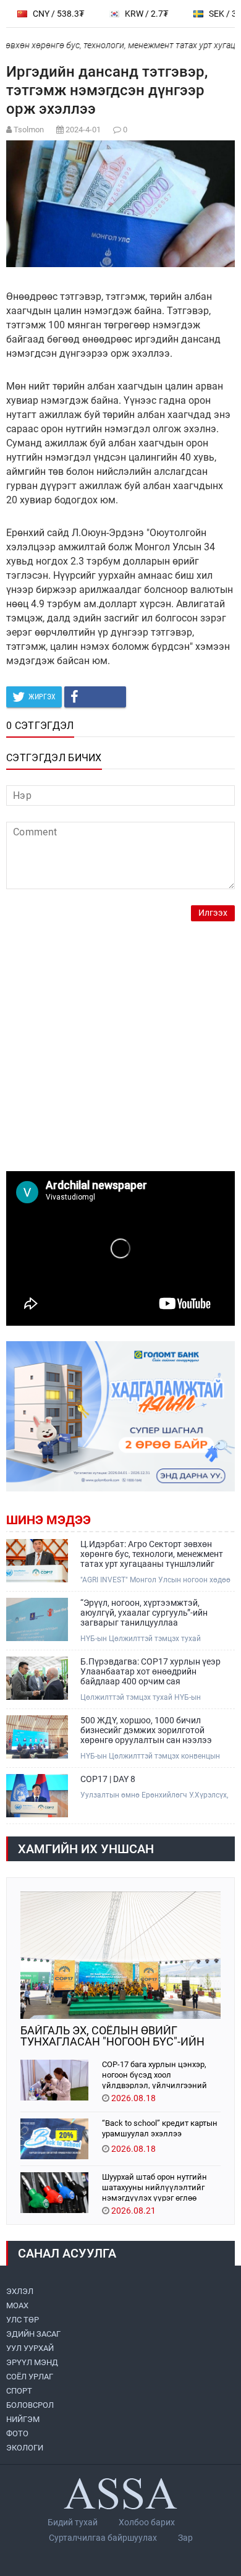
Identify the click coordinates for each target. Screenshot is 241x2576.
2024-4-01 (83, 130)
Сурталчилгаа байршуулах (103, 2538)
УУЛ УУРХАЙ (30, 2348)
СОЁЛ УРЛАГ (30, 2377)
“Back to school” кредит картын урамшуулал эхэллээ (160, 2128)
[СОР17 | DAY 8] (37, 1796)
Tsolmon (29, 130)
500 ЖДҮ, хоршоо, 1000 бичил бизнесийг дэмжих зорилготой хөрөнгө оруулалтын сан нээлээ (146, 1730)
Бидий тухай (73, 2522)
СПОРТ (19, 2391)
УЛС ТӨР (23, 2320)
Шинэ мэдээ (49, 1520)
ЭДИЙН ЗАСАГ (33, 2334)
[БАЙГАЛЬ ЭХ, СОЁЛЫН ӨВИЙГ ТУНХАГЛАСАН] (120, 1955)
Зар (185, 2538)
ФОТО (17, 2433)
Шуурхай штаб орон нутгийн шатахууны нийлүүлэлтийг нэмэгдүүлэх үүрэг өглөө (154, 2187)
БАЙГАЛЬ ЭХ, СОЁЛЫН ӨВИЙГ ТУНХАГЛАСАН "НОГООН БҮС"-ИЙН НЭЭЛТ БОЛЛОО (112, 2036)
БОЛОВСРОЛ (30, 2405)
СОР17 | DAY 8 (108, 1779)
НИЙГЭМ (23, 2419)
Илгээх (213, 913)
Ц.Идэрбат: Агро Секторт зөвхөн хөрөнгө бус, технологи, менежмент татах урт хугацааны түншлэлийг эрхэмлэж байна (152, 1554)
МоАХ (17, 2305)
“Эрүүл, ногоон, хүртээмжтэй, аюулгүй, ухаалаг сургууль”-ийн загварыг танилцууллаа (144, 1613)
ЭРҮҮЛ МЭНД (32, 2362)
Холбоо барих (147, 2522)
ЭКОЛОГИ (25, 2448)
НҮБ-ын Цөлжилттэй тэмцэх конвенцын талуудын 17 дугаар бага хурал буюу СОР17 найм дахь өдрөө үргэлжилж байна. (156, 1756)
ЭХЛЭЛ (20, 2291)
